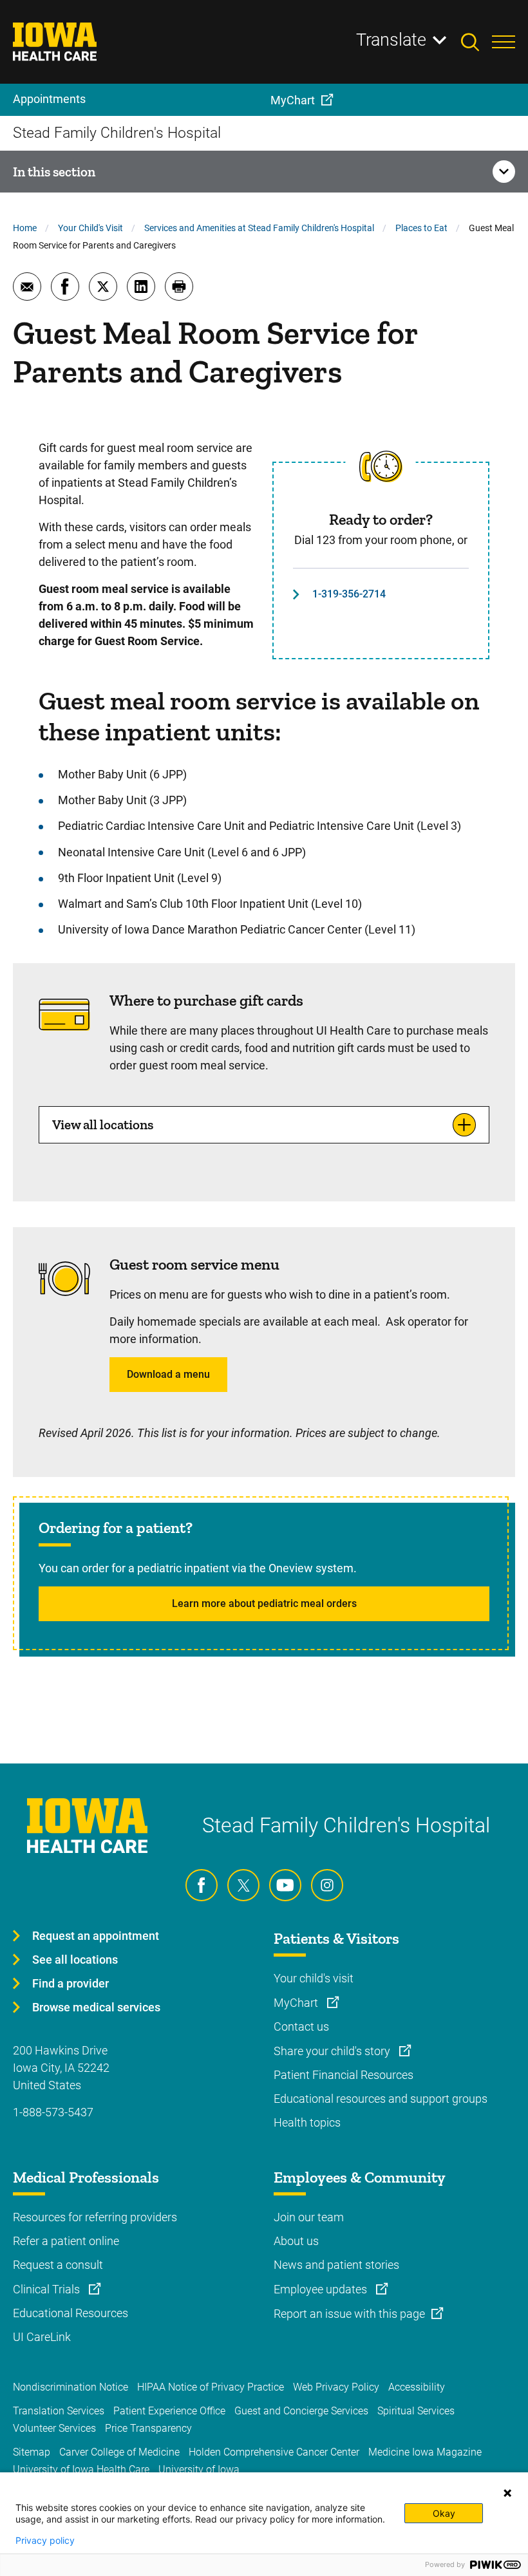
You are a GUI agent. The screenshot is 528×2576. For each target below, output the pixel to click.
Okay (444, 2513)
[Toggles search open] (476, 42)
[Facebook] (202, 1885)
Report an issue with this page (349, 2314)
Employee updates (322, 2289)
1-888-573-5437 (53, 2112)
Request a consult (58, 2265)
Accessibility (417, 2387)
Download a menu (168, 1374)
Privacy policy (45, 2541)
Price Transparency (148, 2428)
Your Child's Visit (90, 228)
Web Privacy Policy (336, 2387)
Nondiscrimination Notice (71, 2387)
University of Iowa (199, 2469)
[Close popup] (507, 2493)
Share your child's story (333, 2051)
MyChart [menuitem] (293, 100)
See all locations (75, 1960)
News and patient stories (336, 2265)
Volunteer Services (54, 2428)
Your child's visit (314, 1978)
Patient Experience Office (169, 2411)
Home (25, 228)
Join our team (309, 2217)
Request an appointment (96, 1936)
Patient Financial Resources (344, 2075)
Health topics (307, 2122)
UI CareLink (42, 2337)
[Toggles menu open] (504, 42)
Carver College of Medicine (119, 2452)
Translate (391, 40)
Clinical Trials (48, 2289)
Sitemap (32, 2452)
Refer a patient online (66, 2241)
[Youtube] (285, 1885)
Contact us (301, 2026)
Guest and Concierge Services (301, 2411)
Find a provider (71, 1983)
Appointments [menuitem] (49, 99)
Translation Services (59, 2411)
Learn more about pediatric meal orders (264, 1603)
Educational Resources (71, 2313)
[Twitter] (243, 1885)
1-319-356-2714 (349, 594)
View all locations (103, 1124)
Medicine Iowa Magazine (425, 2452)
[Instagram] (327, 1885)
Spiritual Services (416, 2411)
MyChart (297, 2003)
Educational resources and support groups (381, 2099)
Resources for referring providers (95, 2217)
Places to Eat (421, 228)
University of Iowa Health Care (81, 2469)
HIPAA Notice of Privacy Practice (211, 2387)
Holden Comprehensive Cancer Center (274, 2452)
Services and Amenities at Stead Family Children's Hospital (259, 228)
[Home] (63, 42)
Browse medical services (96, 2007)
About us (296, 2241)
